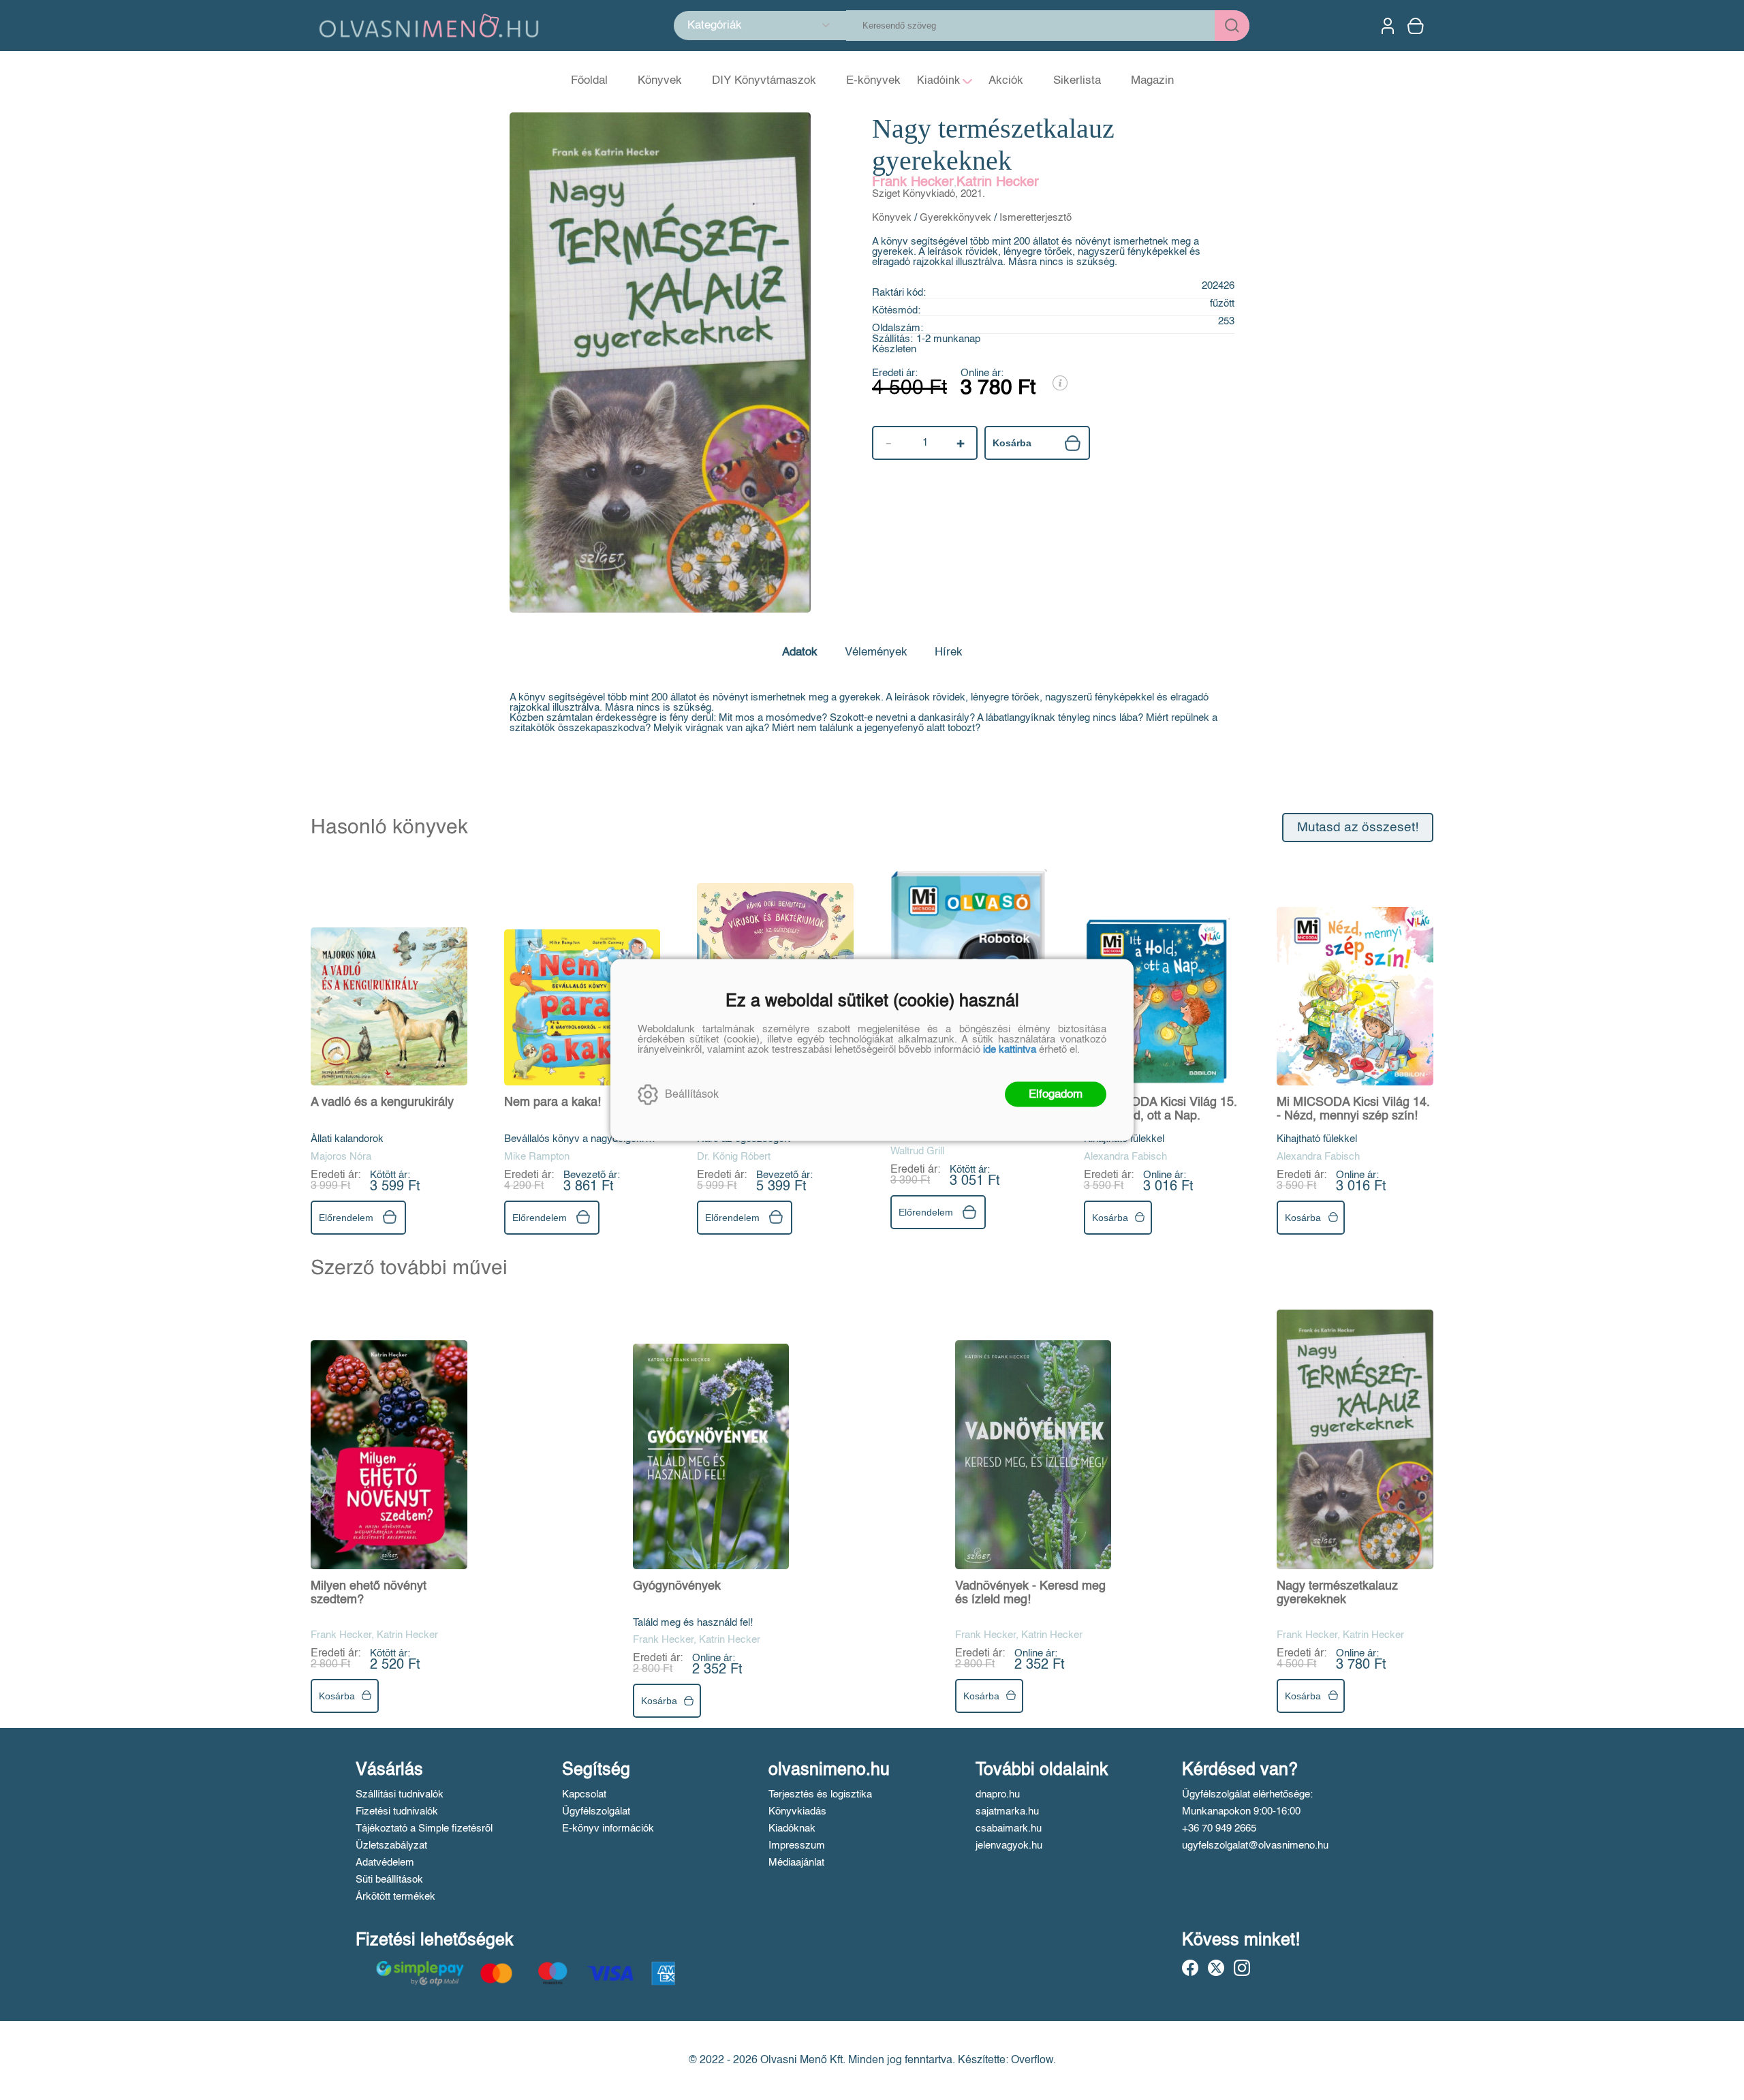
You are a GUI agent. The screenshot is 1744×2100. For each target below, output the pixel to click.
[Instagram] (1242, 1968)
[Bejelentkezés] (1388, 26)
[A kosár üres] (1417, 26)
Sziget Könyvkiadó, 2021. (929, 194)
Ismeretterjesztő (1035, 218)
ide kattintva (1010, 1050)
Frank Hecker (913, 183)
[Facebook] (1190, 1968)
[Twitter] (1216, 1968)
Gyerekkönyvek (955, 218)
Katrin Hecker (998, 183)
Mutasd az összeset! (1358, 828)
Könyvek (892, 218)
